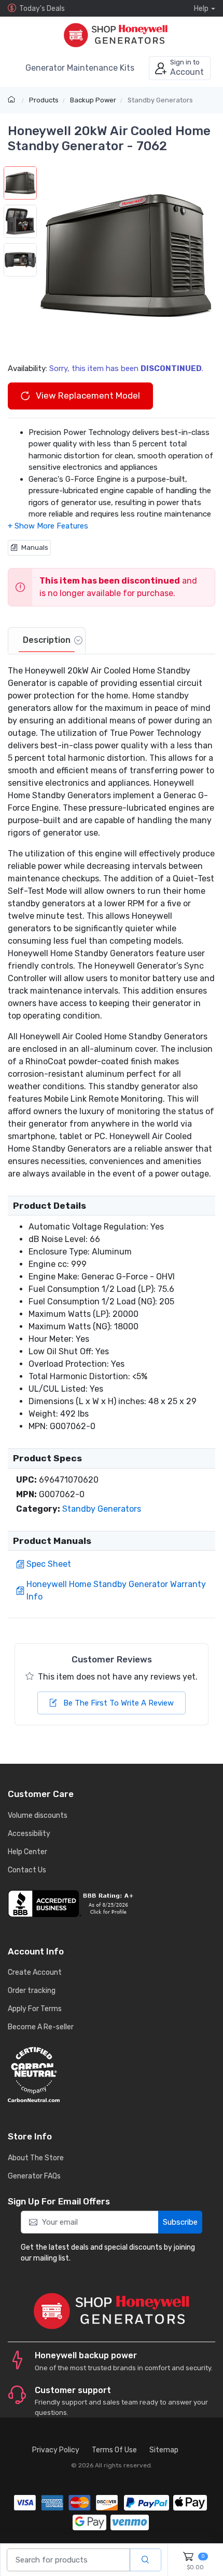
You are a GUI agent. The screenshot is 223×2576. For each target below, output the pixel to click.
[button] (126, 256)
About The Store (36, 2158)
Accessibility (29, 1834)
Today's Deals (42, 9)
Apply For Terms (35, 2009)
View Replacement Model (87, 395)
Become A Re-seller (41, 2027)
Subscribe (180, 2222)
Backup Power (93, 100)
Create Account (35, 1972)
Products (44, 100)
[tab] (47, 641)
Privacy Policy (56, 2450)
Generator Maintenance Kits (80, 68)
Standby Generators (160, 100)
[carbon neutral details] (112, 2075)
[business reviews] (112, 1904)
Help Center (27, 1852)
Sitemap (164, 2450)
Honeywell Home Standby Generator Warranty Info (116, 1590)
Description (47, 640)
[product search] (145, 2560)
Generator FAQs (34, 2176)
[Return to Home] (13, 100)
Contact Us (27, 1870)
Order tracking (32, 1991)
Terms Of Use (114, 2450)
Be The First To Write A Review (117, 1703)
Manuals (35, 547)
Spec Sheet (49, 1564)
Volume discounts (38, 1815)
